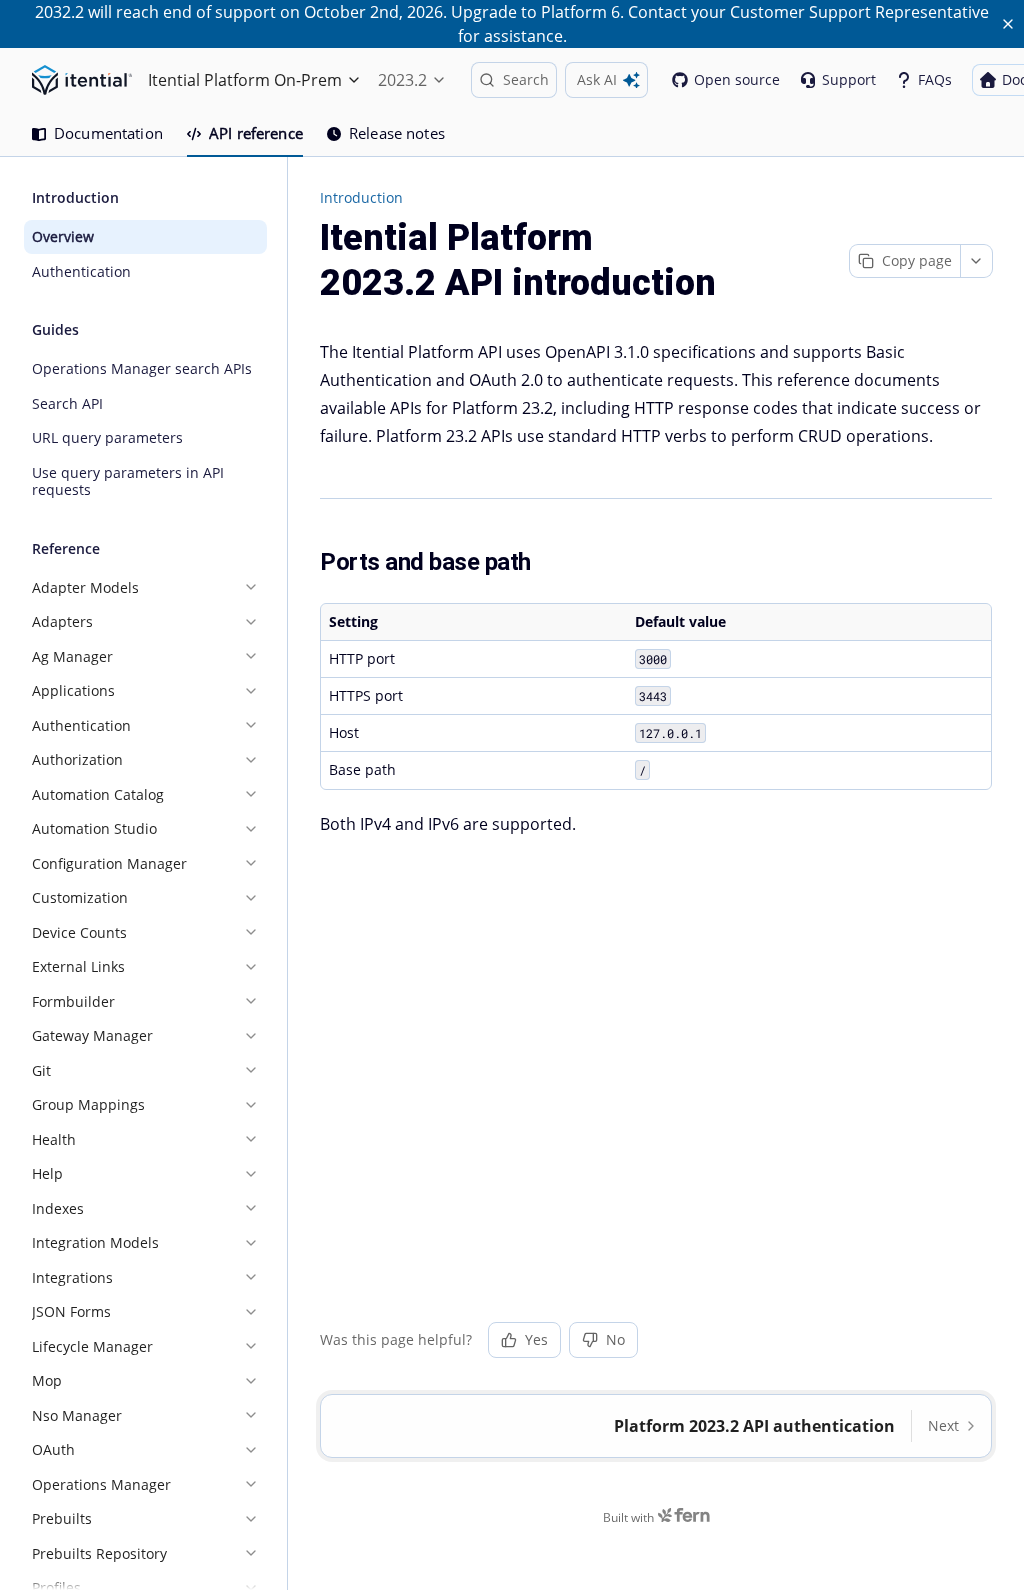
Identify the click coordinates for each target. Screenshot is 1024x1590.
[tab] (97, 134)
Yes (536, 1339)
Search (526, 79)
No (615, 1339)
